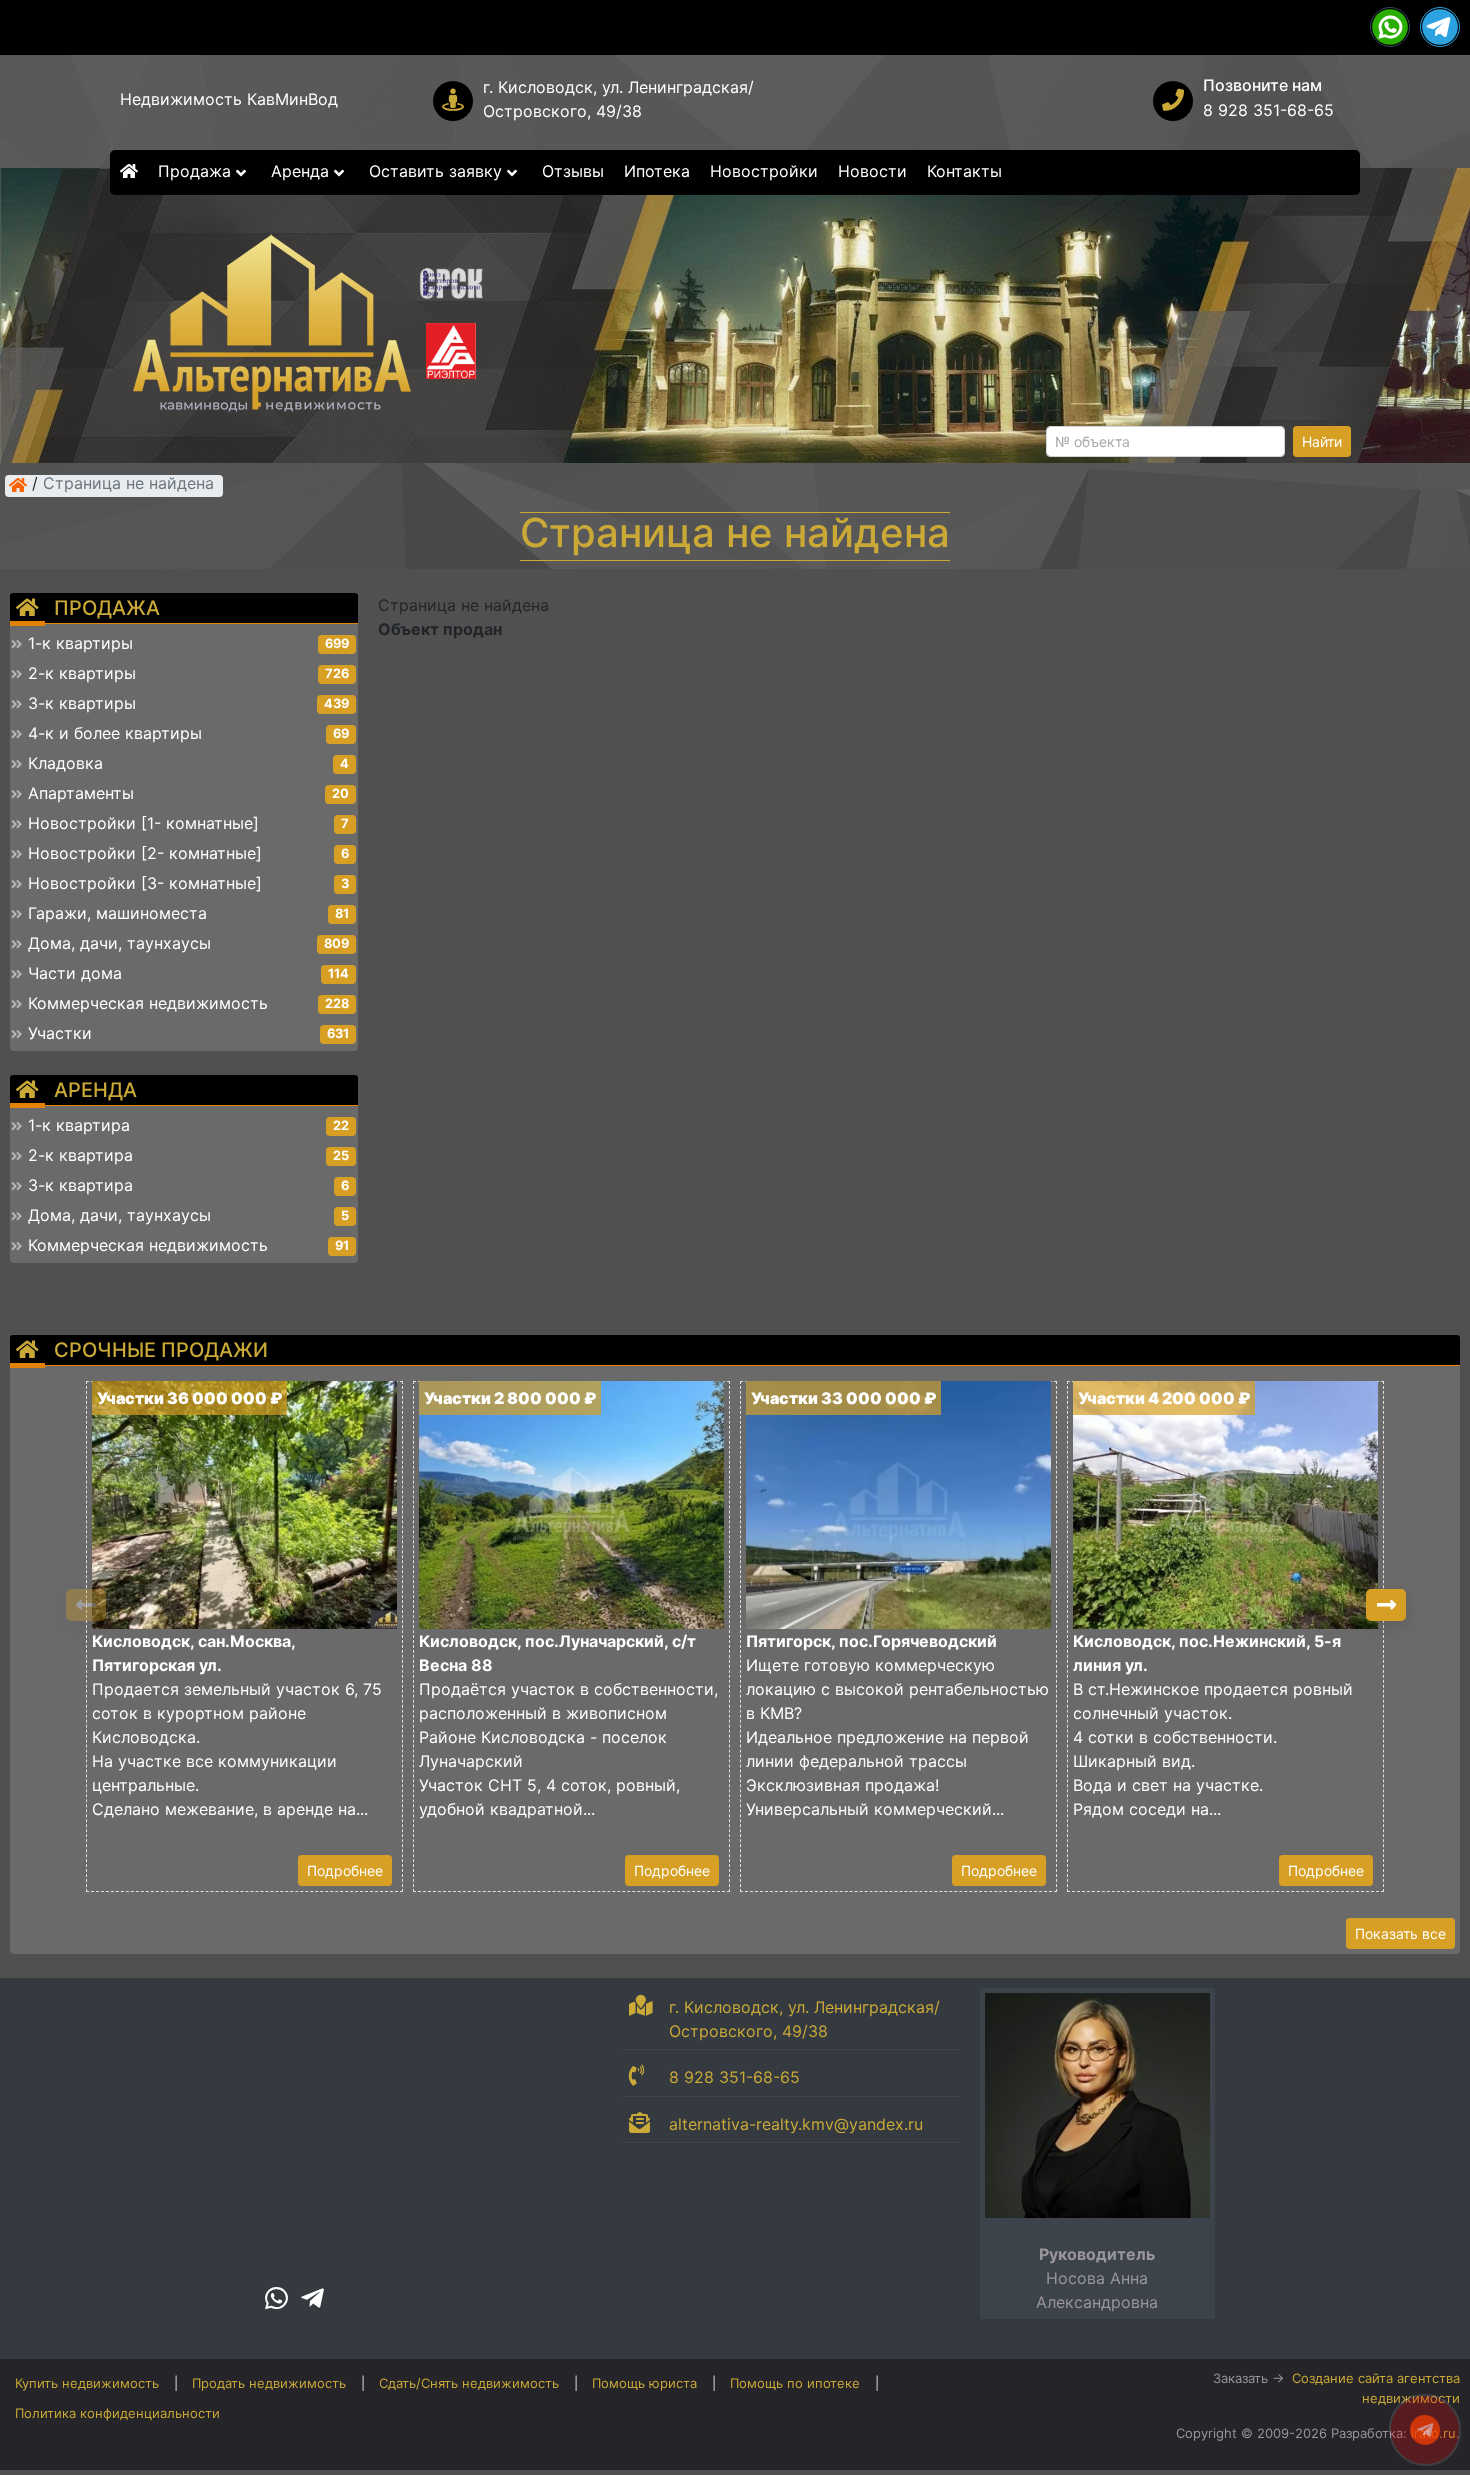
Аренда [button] (302, 171)
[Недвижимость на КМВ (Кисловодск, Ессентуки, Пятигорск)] (18, 485)
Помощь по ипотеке (795, 2383)
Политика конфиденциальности (117, 2413)
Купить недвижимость (87, 2383)
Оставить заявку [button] (438, 171)
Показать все (1400, 1933)
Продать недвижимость (269, 2383)
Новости (872, 171)
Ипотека (657, 171)
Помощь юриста (644, 2383)
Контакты (964, 171)
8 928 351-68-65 (1268, 110)
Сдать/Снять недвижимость (469, 2383)
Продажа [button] (197, 171)
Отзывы (573, 171)
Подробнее (345, 1870)
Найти (1322, 441)
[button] (1386, 1605)
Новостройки (764, 171)
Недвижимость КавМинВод (229, 99)
